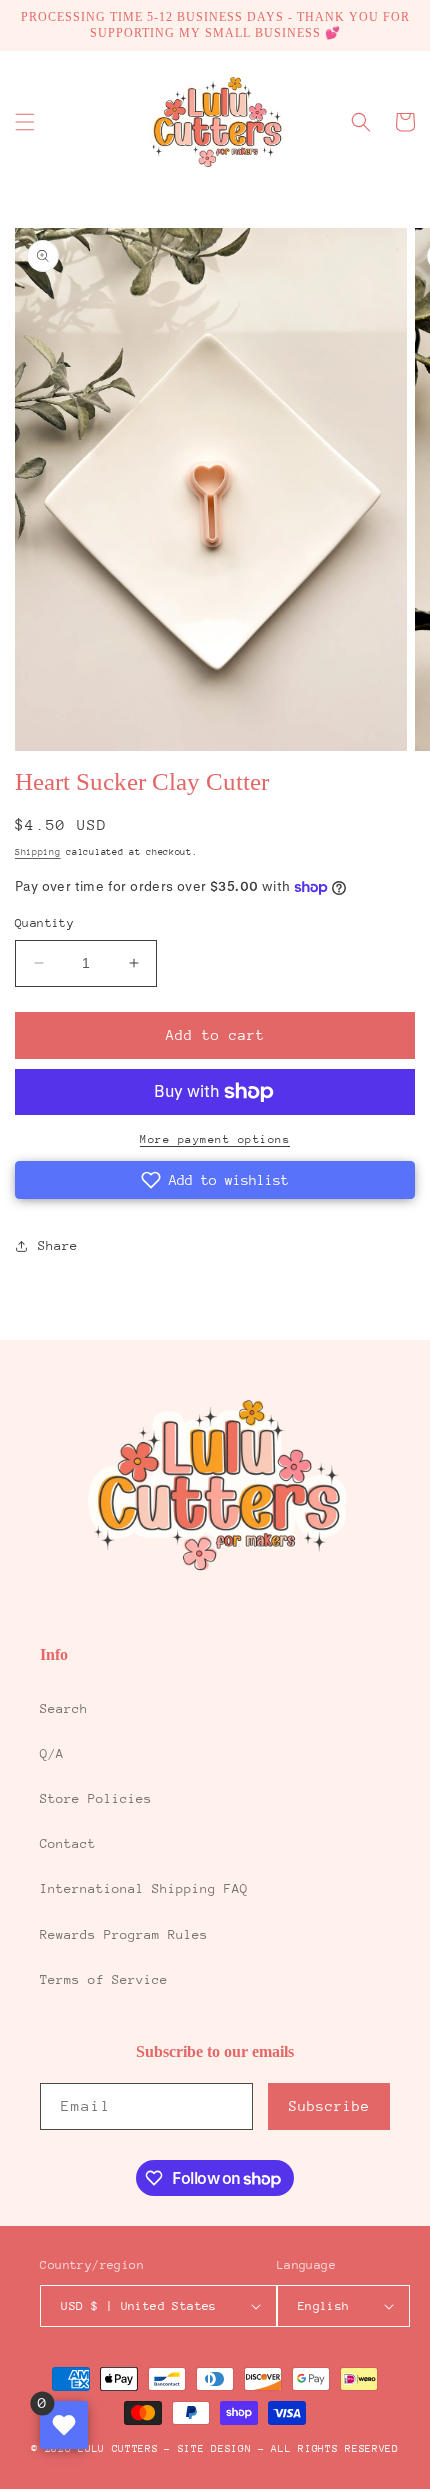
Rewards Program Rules (124, 1934)
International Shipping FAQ (144, 1888)
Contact (68, 1843)
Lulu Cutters (118, 2449)
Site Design (215, 2449)
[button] (25, 122)
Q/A (52, 1753)
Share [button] (58, 1245)
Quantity (44, 923)
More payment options (215, 1139)
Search (64, 1708)
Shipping (38, 851)
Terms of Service (104, 1979)
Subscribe (329, 2106)
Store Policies (96, 1798)
